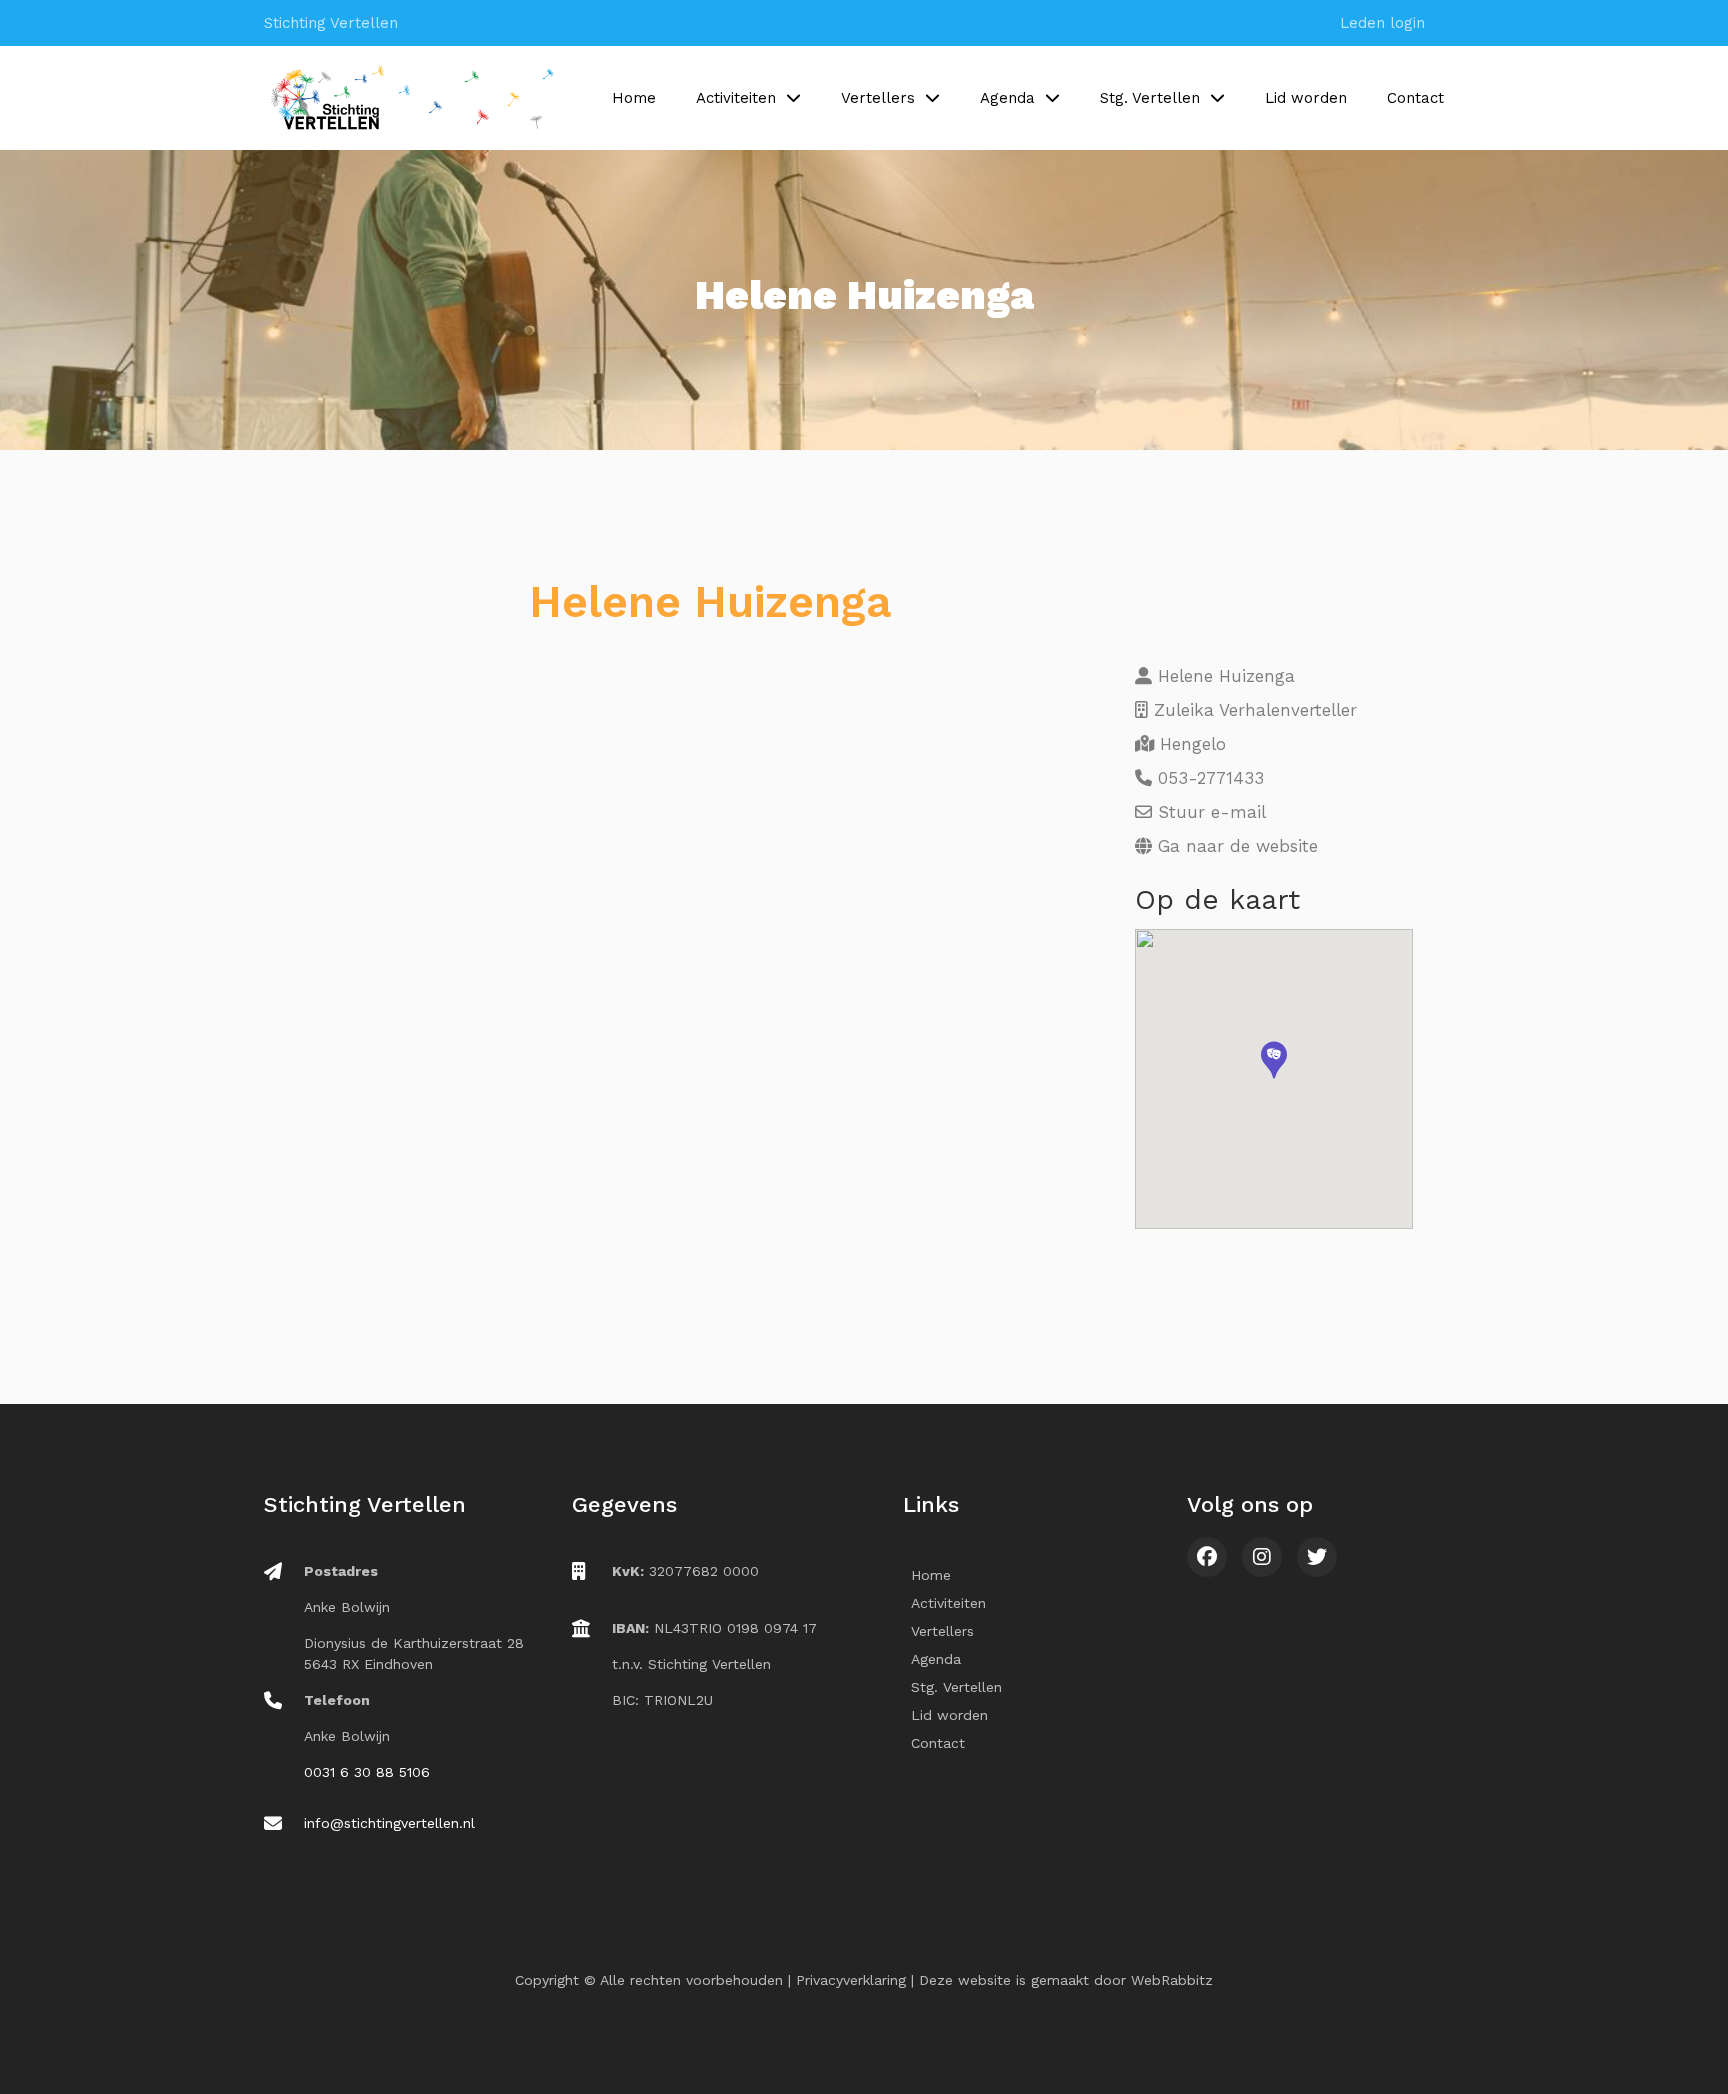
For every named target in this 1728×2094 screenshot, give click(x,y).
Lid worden (1306, 98)
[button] (1274, 1060)
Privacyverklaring (851, 1980)
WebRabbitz (1172, 1980)
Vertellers (878, 98)
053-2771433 (1208, 778)
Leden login (1382, 23)
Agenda (1007, 98)
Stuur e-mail (1209, 812)
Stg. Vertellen (1150, 98)
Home (634, 98)
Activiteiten (736, 98)
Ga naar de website (1235, 846)
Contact (1415, 98)
